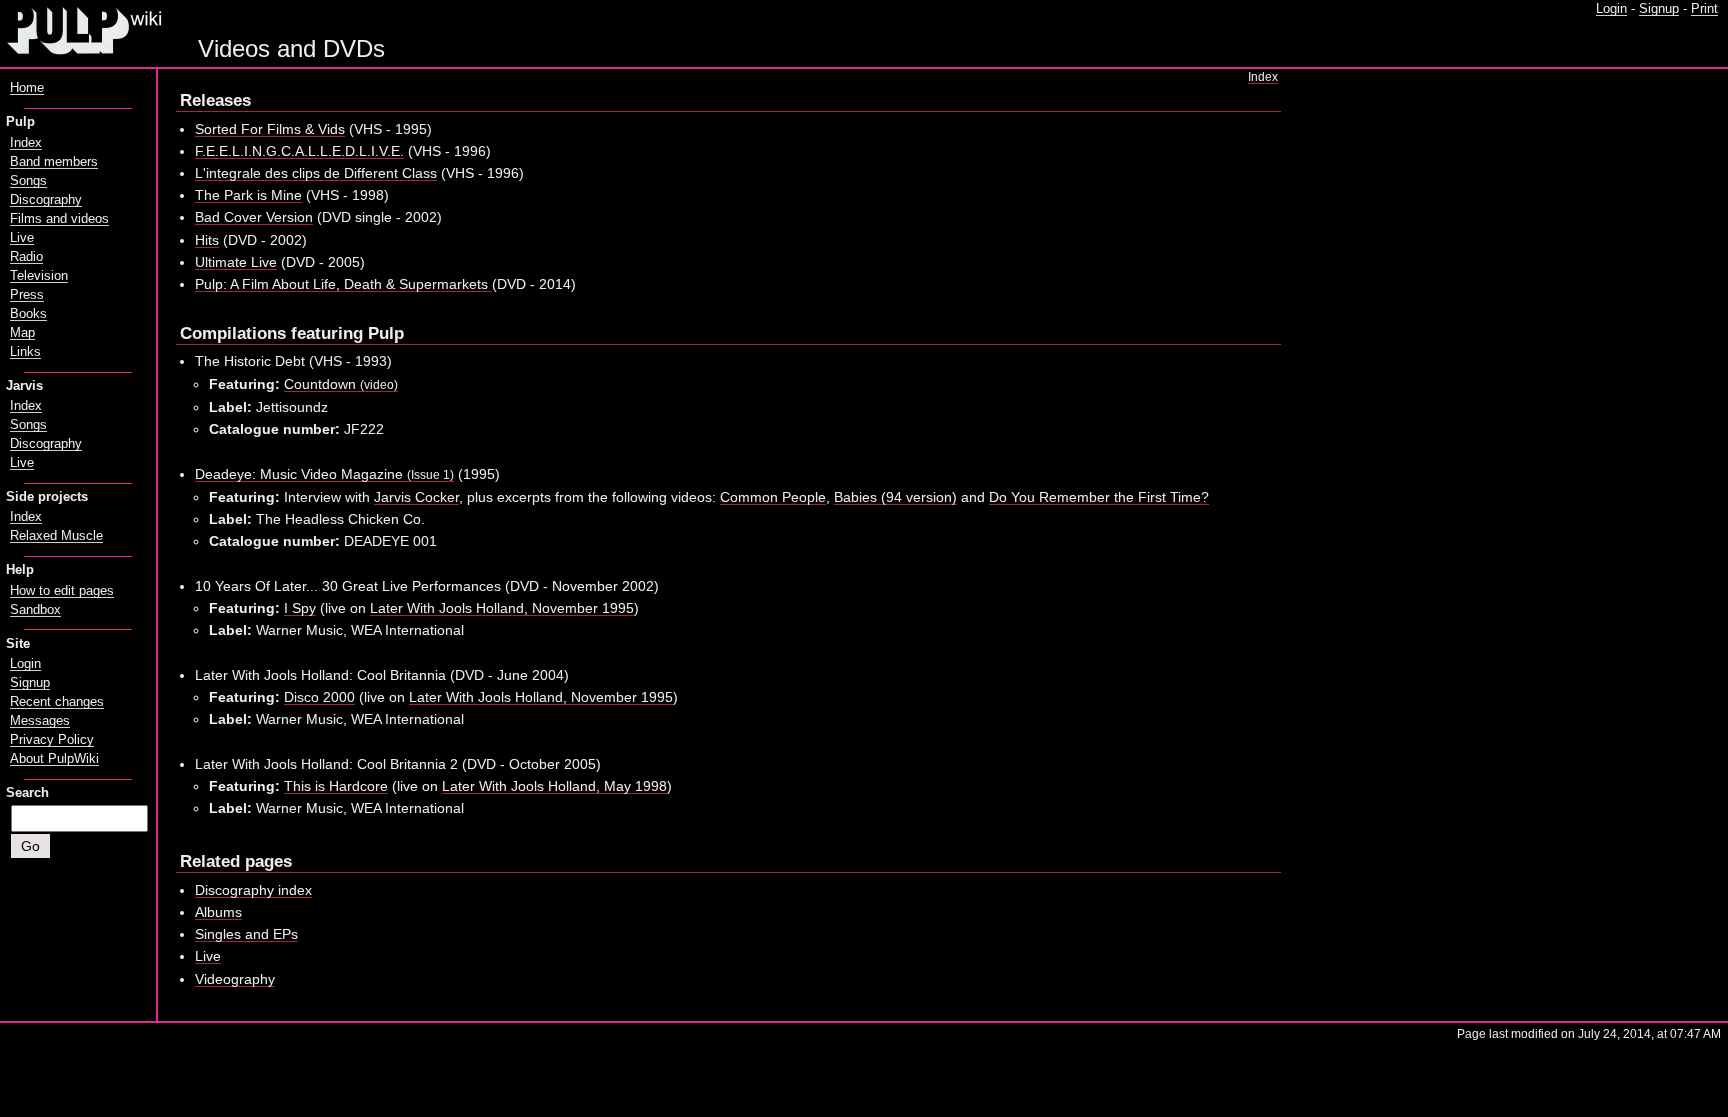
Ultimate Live (236, 262)
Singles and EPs (246, 934)
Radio (26, 257)
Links (25, 352)
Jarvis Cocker (416, 497)
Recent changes (57, 702)
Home (27, 88)
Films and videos (59, 219)
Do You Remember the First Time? (1099, 497)
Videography (235, 979)
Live (208, 956)
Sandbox (35, 610)
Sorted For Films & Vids (270, 129)
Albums (218, 912)
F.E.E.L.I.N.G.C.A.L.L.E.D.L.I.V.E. (299, 151)
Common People (773, 497)
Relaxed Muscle (56, 536)
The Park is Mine (248, 195)
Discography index (253, 890)
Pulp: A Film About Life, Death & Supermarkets (343, 284)
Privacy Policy (52, 740)
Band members (54, 162)
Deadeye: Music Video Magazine (324, 474)
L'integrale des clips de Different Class (316, 173)
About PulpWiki (54, 759)
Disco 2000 (319, 697)
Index (1263, 77)
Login (1611, 9)
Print (1704, 9)
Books (28, 314)
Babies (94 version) (895, 497)
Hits (207, 240)
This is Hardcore (336, 786)
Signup (1659, 9)
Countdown (341, 384)
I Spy (300, 608)
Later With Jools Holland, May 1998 (554, 786)
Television (39, 276)
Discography (46, 200)
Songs (28, 181)
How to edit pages (62, 591)
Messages (40, 721)
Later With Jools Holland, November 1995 (502, 608)
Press (27, 295)
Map (22, 333)
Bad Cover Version (254, 217)
